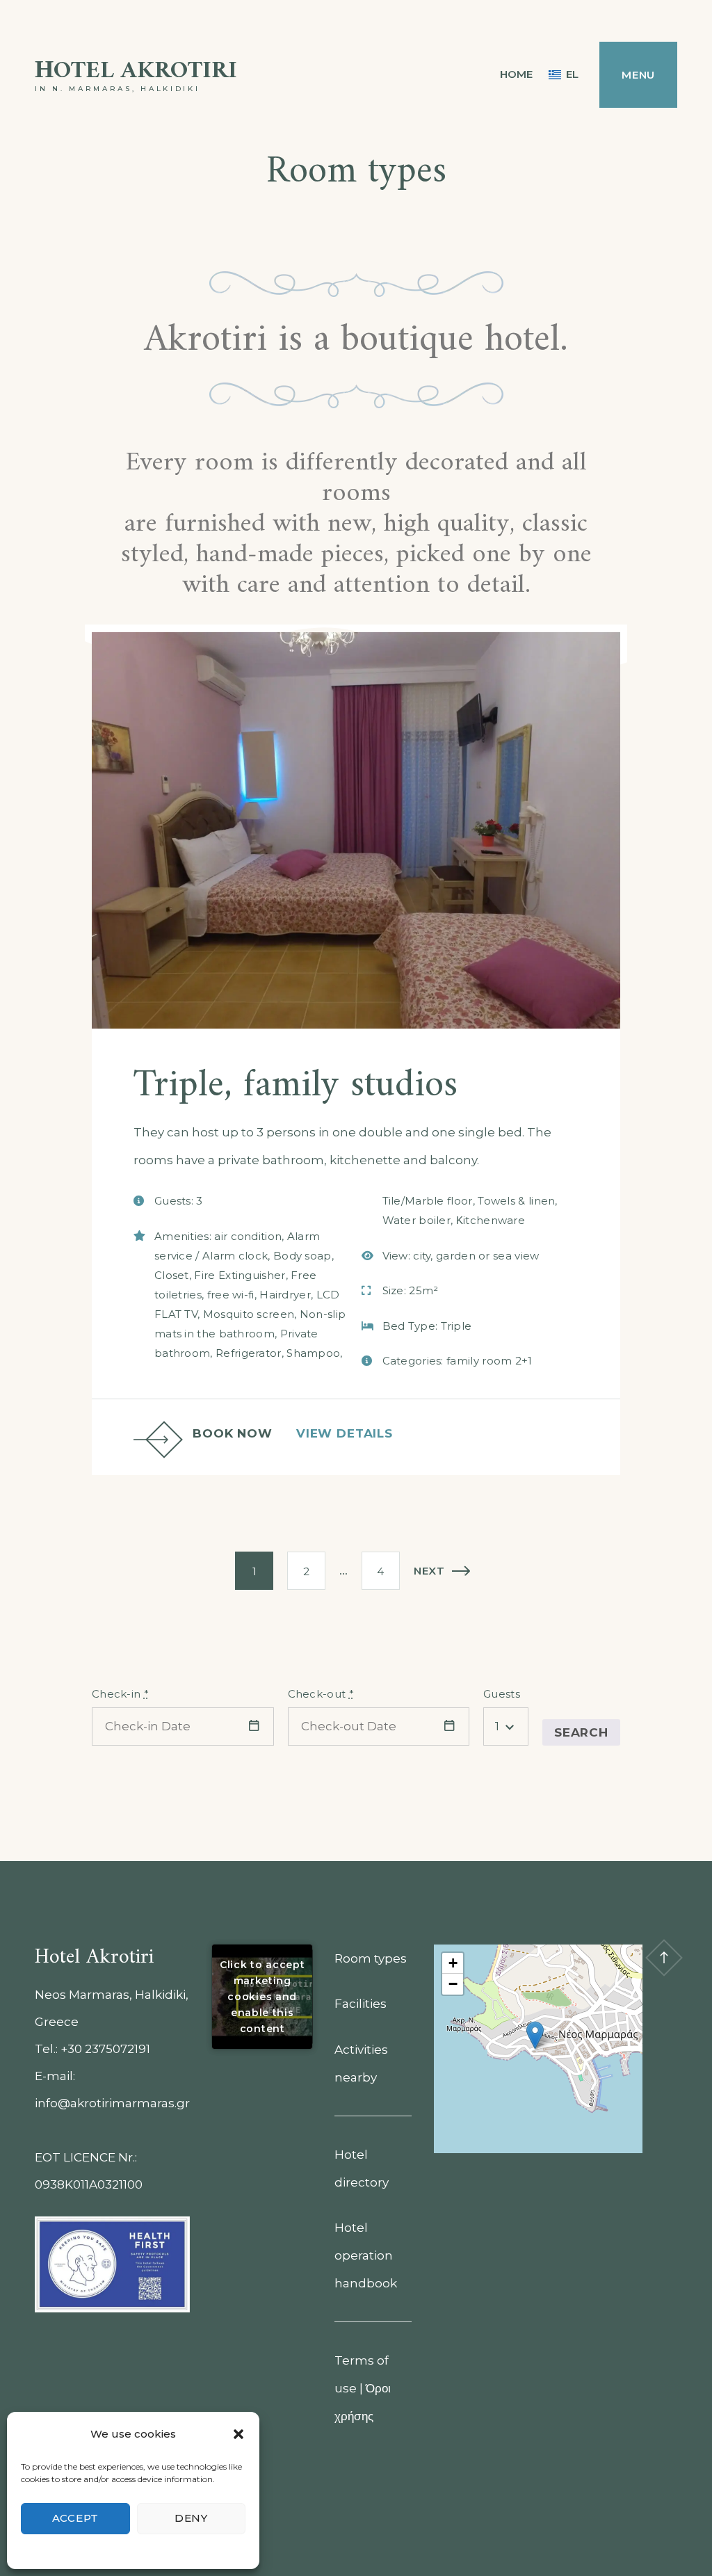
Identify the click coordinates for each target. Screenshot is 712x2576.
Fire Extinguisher (240, 1275)
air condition (248, 1236)
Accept (76, 2518)
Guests (502, 1694)
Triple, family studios (296, 1086)
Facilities (361, 2004)
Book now (233, 1433)
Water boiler (417, 1220)
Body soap (302, 1256)
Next (429, 1571)
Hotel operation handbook (366, 2255)
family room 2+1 (489, 1361)
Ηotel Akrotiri (136, 71)
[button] (238, 2434)
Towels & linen (516, 1201)
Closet (172, 1275)
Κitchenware (491, 1220)
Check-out (321, 1694)
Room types (371, 1958)
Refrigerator (249, 1353)
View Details (345, 1433)
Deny (191, 2518)
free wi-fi (231, 1295)
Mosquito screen (249, 1314)
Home (516, 74)
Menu (638, 75)
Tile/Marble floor (428, 1201)
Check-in (120, 1694)
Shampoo (313, 1353)
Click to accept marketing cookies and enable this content (262, 1996)
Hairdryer (285, 1295)
